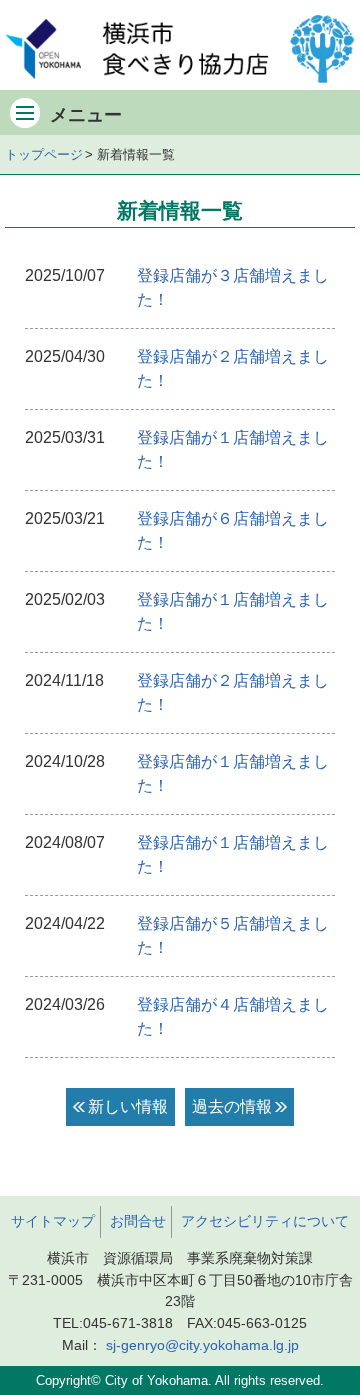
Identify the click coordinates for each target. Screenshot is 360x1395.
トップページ (44, 154)
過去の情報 (232, 1106)
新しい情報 (128, 1106)
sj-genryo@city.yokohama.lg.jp (202, 1345)
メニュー (86, 115)
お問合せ (138, 1221)
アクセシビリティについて (265, 1221)
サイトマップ (53, 1221)
